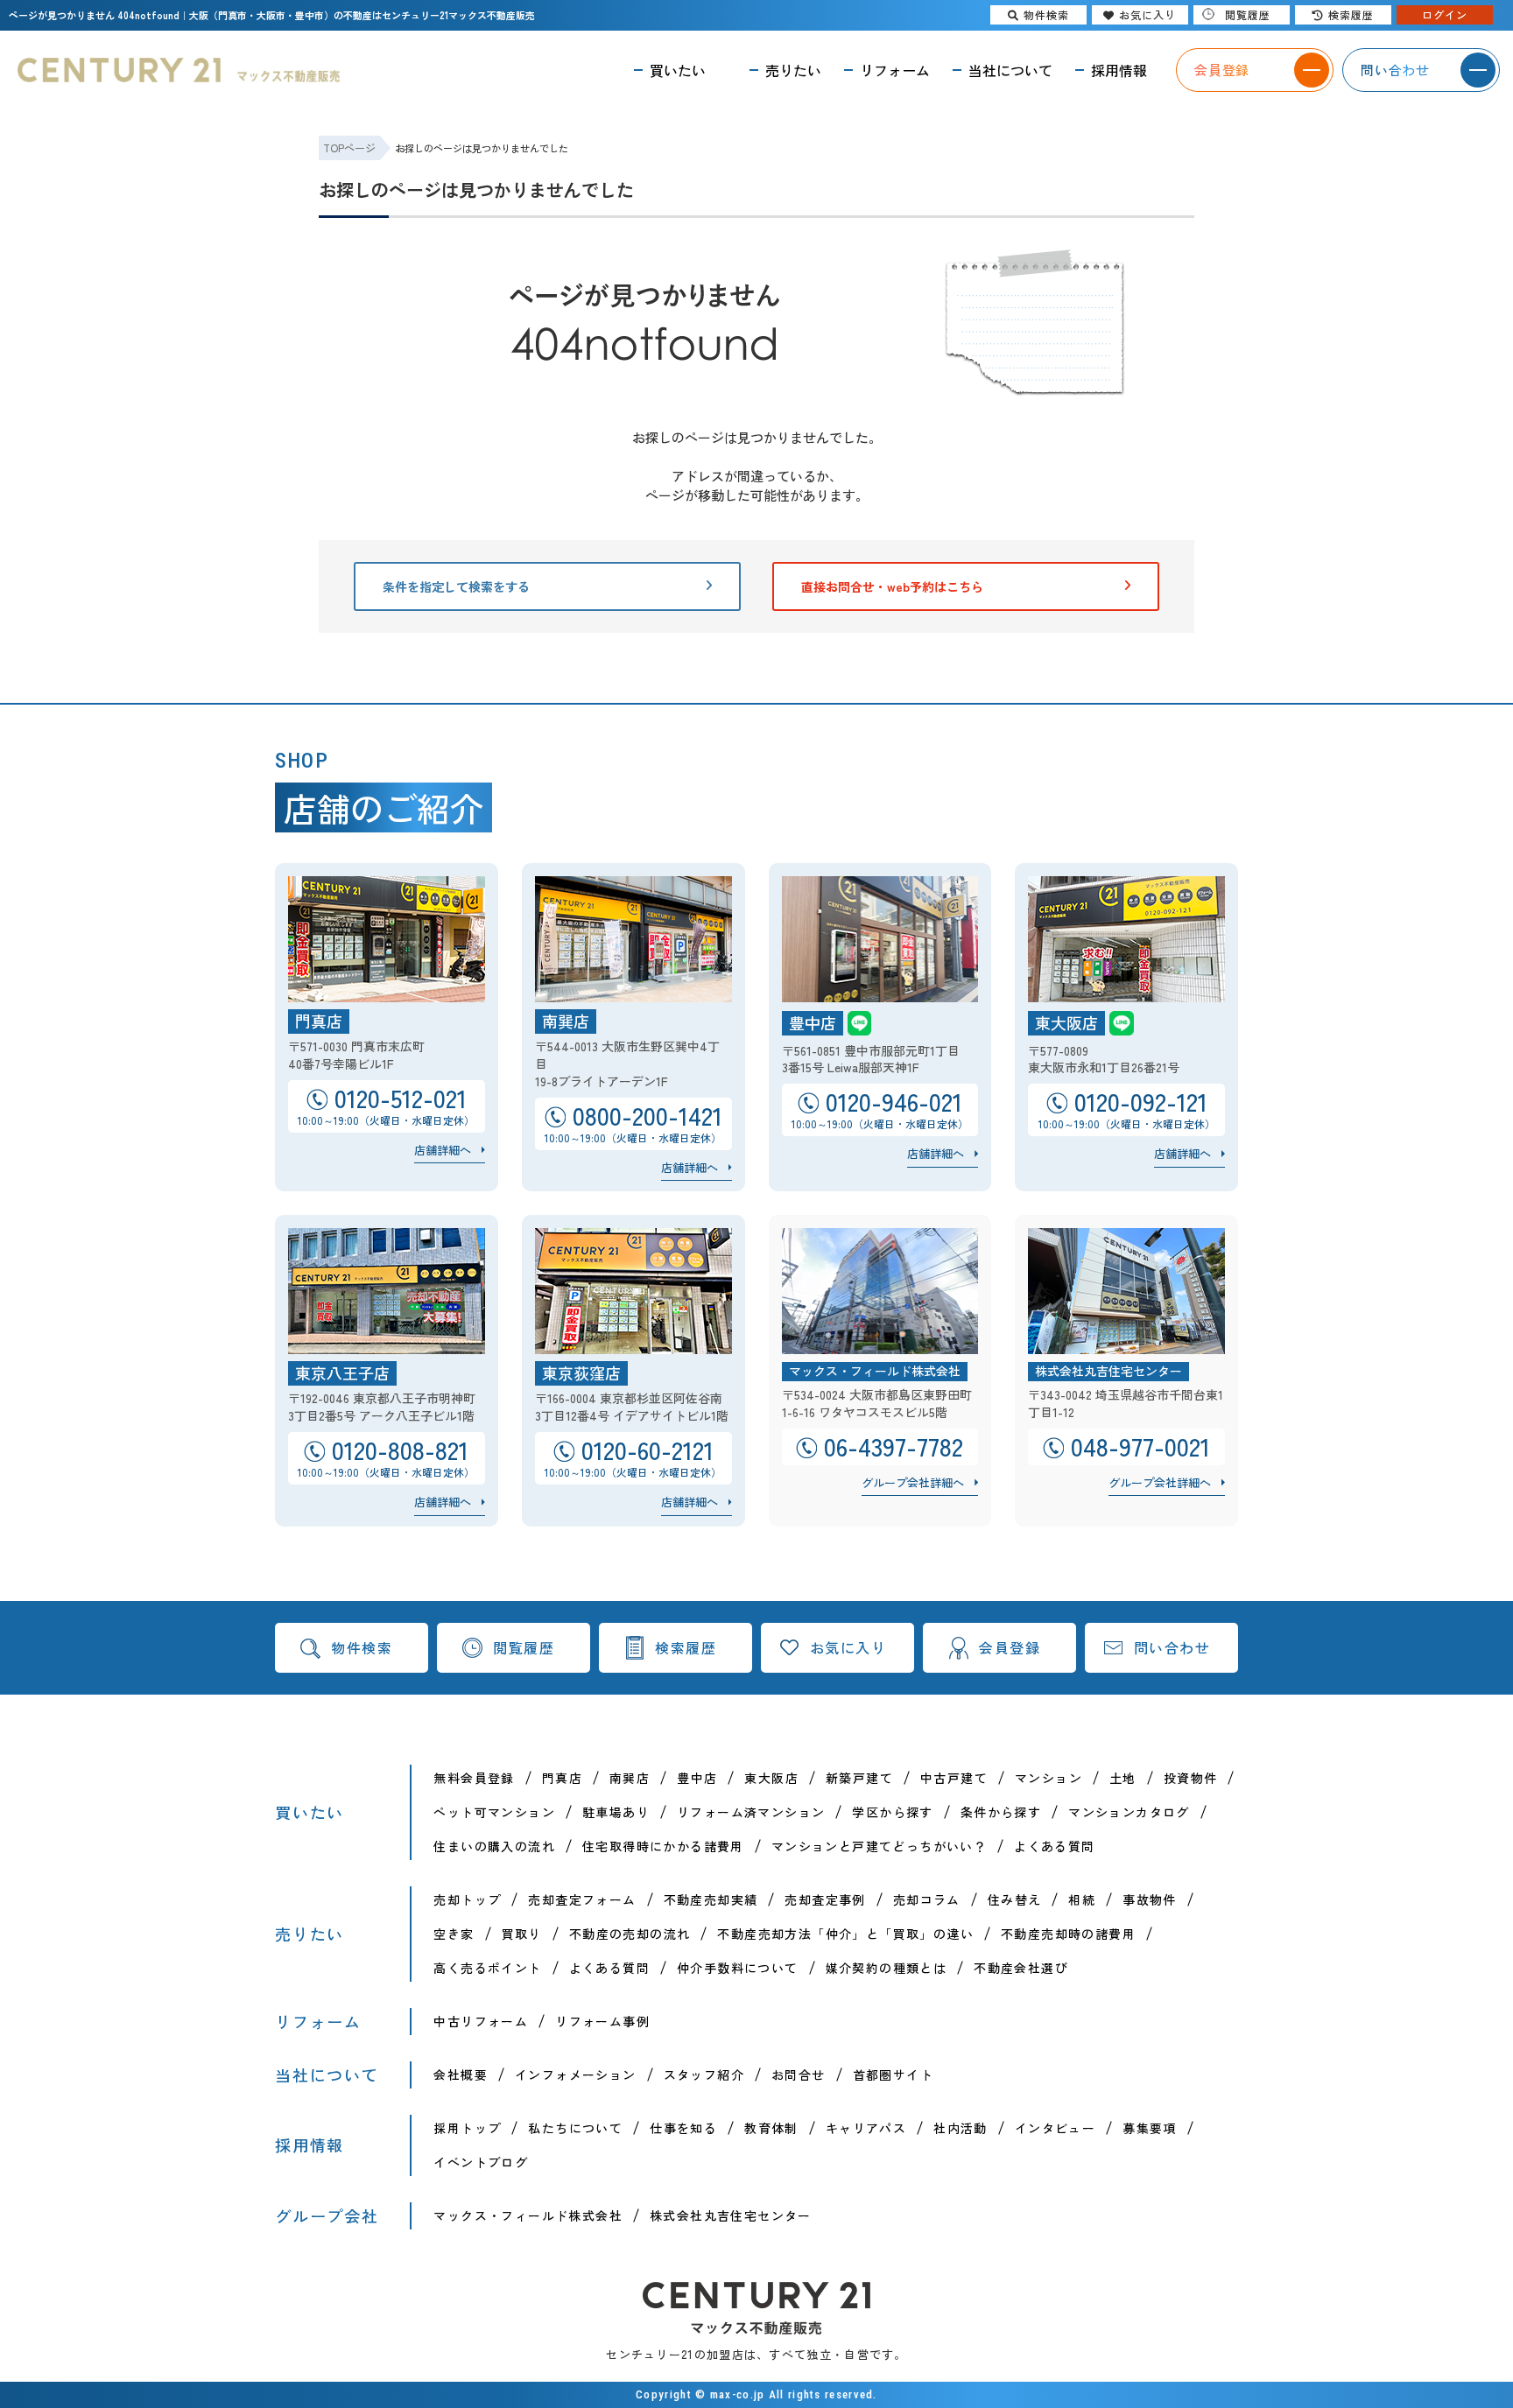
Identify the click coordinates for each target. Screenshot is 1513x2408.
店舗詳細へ (443, 1150)
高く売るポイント (487, 1968)
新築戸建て (859, 1778)
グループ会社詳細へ (913, 1482)
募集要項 (1150, 2128)
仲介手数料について (738, 1968)
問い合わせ (1172, 1647)
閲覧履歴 (524, 1647)
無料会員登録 (474, 1778)
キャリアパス (866, 2128)
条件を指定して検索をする (456, 586)
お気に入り (848, 1647)
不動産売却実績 (711, 1899)
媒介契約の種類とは (887, 1968)
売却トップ (467, 1899)
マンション (1049, 1778)
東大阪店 (771, 1778)
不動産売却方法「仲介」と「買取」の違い (845, 1934)
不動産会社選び (1021, 1968)
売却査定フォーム (582, 1899)
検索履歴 (686, 1647)
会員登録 (1010, 1647)
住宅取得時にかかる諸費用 (663, 1846)
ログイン (1445, 14)
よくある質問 (1054, 1846)
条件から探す (1001, 1812)
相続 (1082, 1899)
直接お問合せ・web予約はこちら (892, 586)
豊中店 (697, 1778)
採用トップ (467, 2128)
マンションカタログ (1129, 1812)
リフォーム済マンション (751, 1812)
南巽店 (630, 1778)
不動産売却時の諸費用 (1068, 1934)
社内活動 (961, 2128)
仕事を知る (683, 2128)
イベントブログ (481, 2162)
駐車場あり (616, 1812)
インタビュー (1055, 2128)
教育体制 (771, 2128)
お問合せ (799, 2075)
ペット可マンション (494, 1812)
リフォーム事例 (602, 2021)
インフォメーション (576, 2075)
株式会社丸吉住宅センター (731, 2215)
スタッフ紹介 (704, 2075)
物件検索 (362, 1647)
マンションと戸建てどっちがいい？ (879, 1846)
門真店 (562, 1778)
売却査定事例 (825, 1899)
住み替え (1015, 1899)
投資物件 (1191, 1778)
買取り (522, 1934)
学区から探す (892, 1812)
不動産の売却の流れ (630, 1934)
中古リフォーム (481, 2021)
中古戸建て (954, 1778)
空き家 (454, 1934)
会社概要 (461, 2075)
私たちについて (575, 2128)
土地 (1123, 1778)
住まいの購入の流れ (494, 1846)
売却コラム (927, 1899)
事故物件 (1150, 1899)
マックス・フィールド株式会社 (528, 2215)
